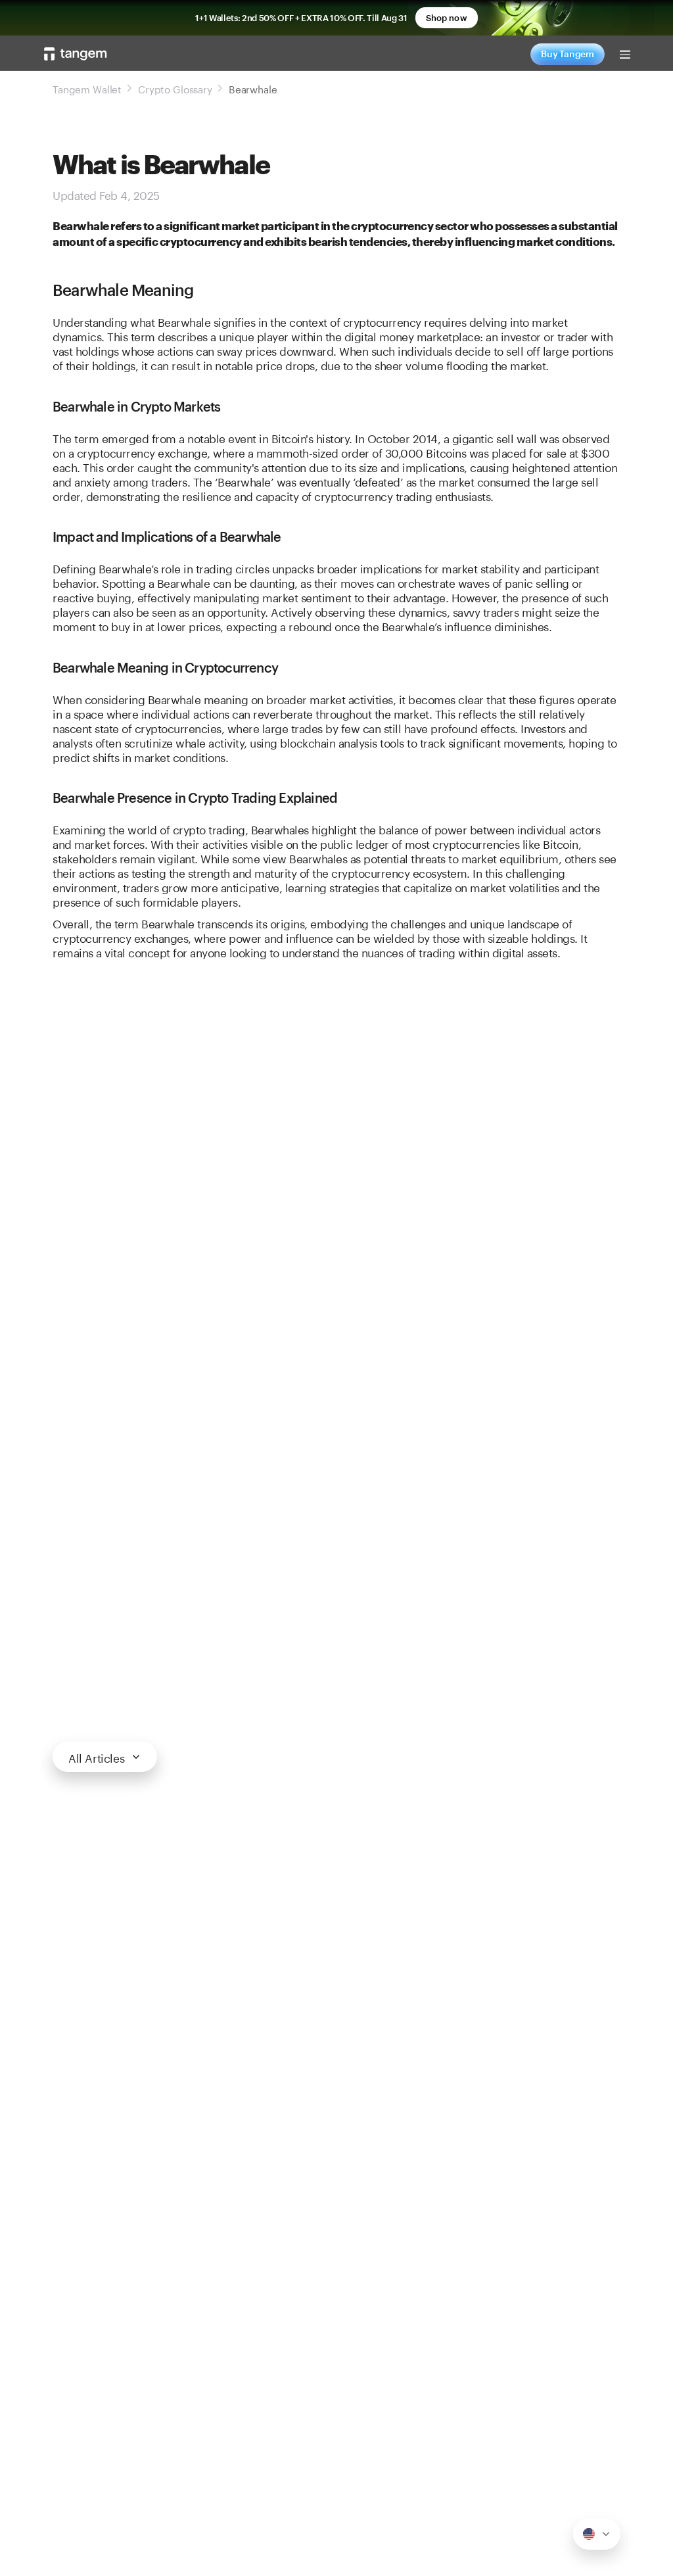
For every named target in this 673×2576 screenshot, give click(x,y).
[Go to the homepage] (76, 54)
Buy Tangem (568, 54)
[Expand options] (597, 2534)
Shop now (447, 18)
